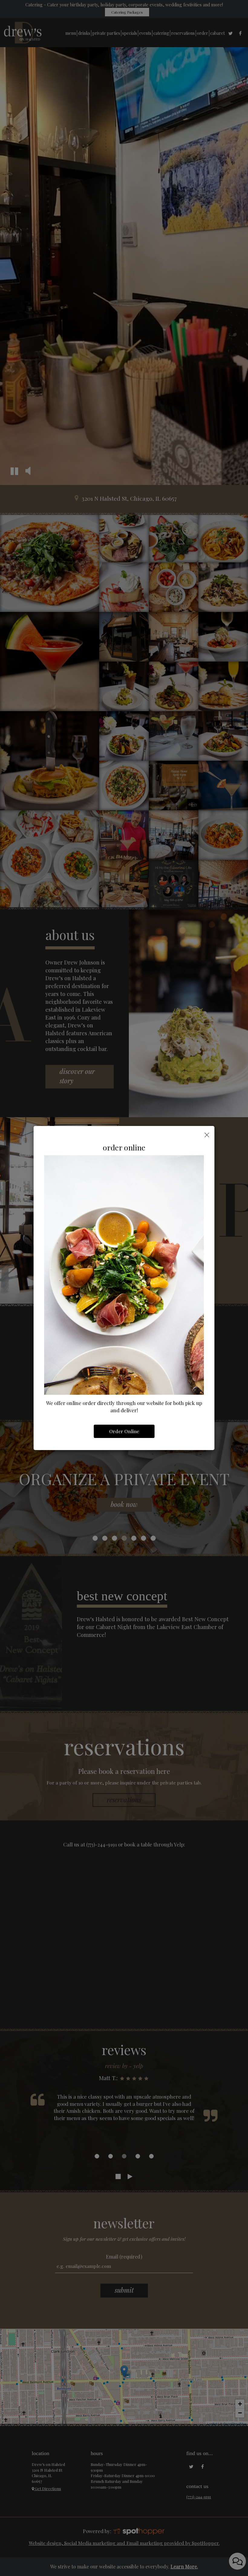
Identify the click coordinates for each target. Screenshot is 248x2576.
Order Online (124, 1431)
